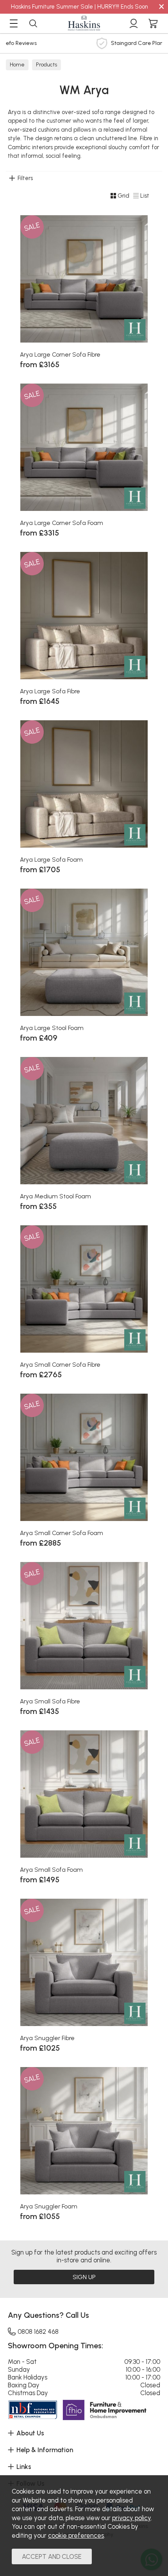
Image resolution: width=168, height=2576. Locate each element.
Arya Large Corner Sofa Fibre (60, 354)
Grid (123, 196)
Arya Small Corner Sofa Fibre (60, 1365)
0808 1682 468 (38, 2331)
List (145, 196)
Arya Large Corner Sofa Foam (62, 523)
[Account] (134, 23)
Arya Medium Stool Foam (55, 1196)
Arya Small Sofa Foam (51, 1870)
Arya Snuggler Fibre (47, 2038)
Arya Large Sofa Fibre (50, 691)
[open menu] (14, 23)
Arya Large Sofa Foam (51, 860)
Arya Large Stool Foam (52, 1028)
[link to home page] (84, 23)
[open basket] (153, 23)
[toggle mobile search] (33, 23)
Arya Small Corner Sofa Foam (62, 1533)
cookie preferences (76, 2535)
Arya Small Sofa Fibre (50, 1701)
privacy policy (131, 2518)
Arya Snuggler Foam (49, 2206)
